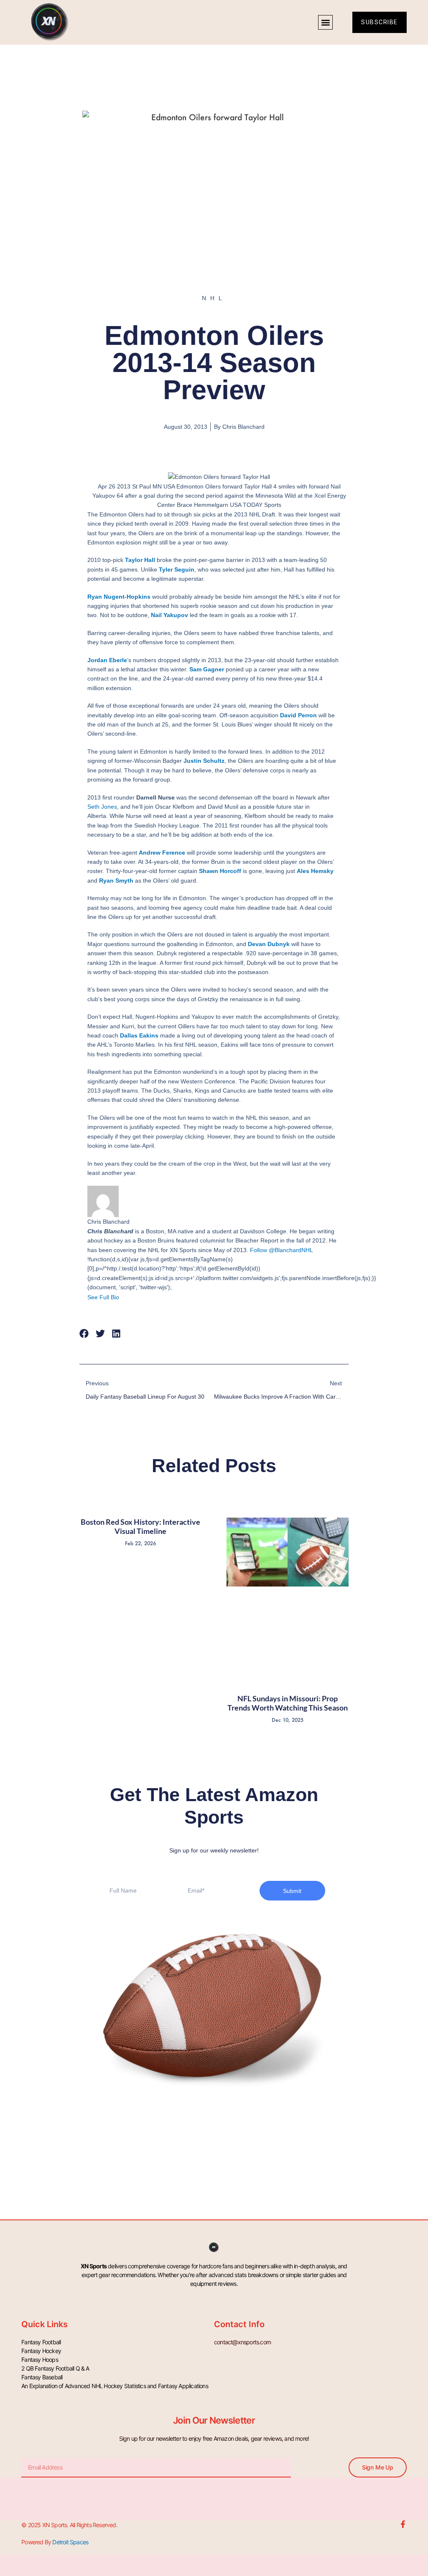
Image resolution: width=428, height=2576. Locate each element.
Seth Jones (102, 807)
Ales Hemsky (315, 871)
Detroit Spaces (70, 2542)
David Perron (298, 715)
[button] (325, 22)
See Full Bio (103, 1297)
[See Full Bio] (124, 1297)
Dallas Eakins (139, 1035)
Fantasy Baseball (42, 2377)
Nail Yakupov (169, 615)
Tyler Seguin (177, 569)
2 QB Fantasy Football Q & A (55, 2368)
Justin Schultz (204, 761)
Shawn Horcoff (220, 871)
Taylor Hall (140, 560)
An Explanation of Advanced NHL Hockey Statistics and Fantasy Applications (115, 2386)
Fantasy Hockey (41, 2351)
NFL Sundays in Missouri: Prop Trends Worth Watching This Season (288, 1703)
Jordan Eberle (107, 660)
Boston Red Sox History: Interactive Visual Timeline (140, 1526)
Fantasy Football (41, 2342)
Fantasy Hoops (40, 2360)
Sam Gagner (207, 669)
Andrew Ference (162, 853)
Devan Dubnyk (269, 944)
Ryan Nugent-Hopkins (119, 597)
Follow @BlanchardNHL (281, 1250)
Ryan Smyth (116, 881)
